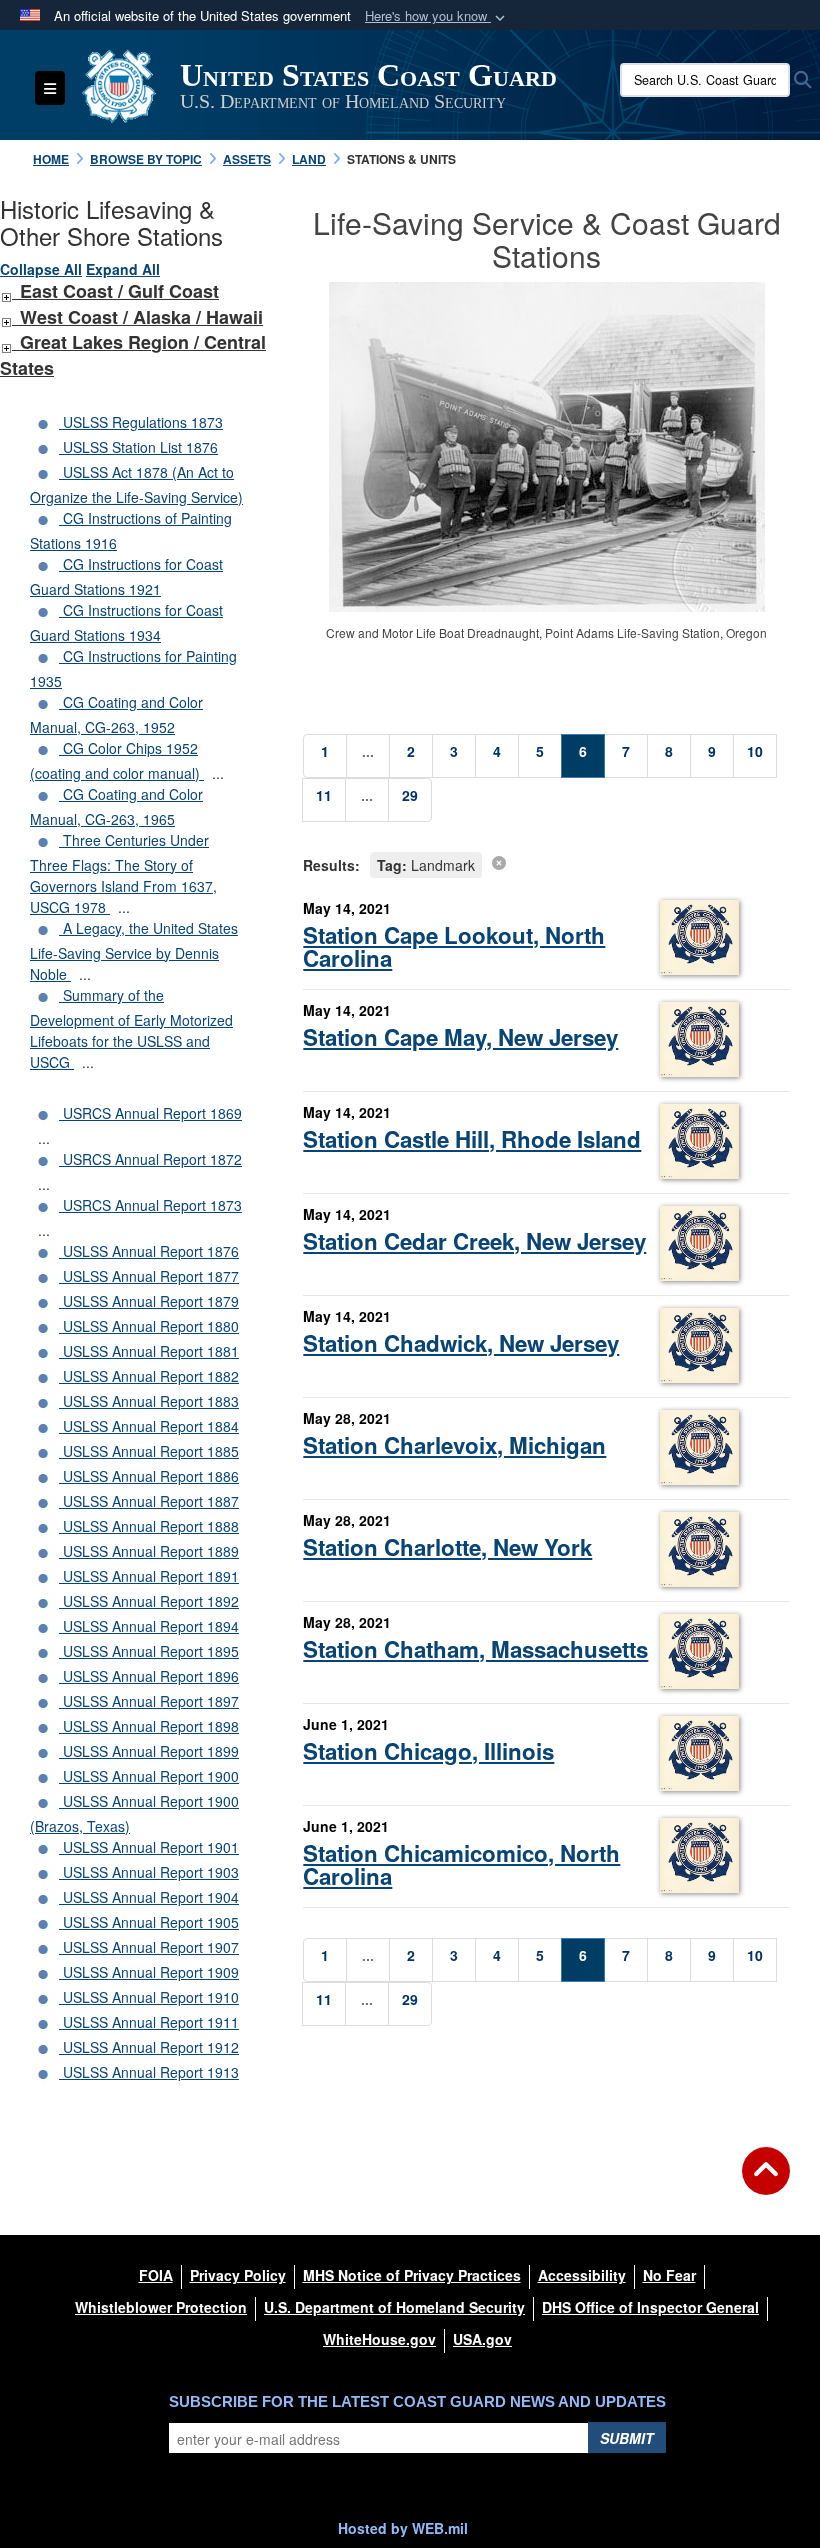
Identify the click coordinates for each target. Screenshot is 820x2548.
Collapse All (41, 269)
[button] (437, 16)
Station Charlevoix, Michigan (454, 1445)
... (218, 773)
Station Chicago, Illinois (428, 1751)
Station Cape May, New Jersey (460, 1037)
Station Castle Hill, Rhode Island (472, 1139)
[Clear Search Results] (499, 862)
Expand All (123, 269)
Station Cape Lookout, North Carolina (454, 946)
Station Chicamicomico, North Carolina (461, 1864)
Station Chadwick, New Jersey (461, 1343)
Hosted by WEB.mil (403, 2528)
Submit (627, 2438)
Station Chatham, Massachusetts (475, 1649)
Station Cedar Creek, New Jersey (474, 1241)
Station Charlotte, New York (447, 1547)
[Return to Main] (766, 2183)
